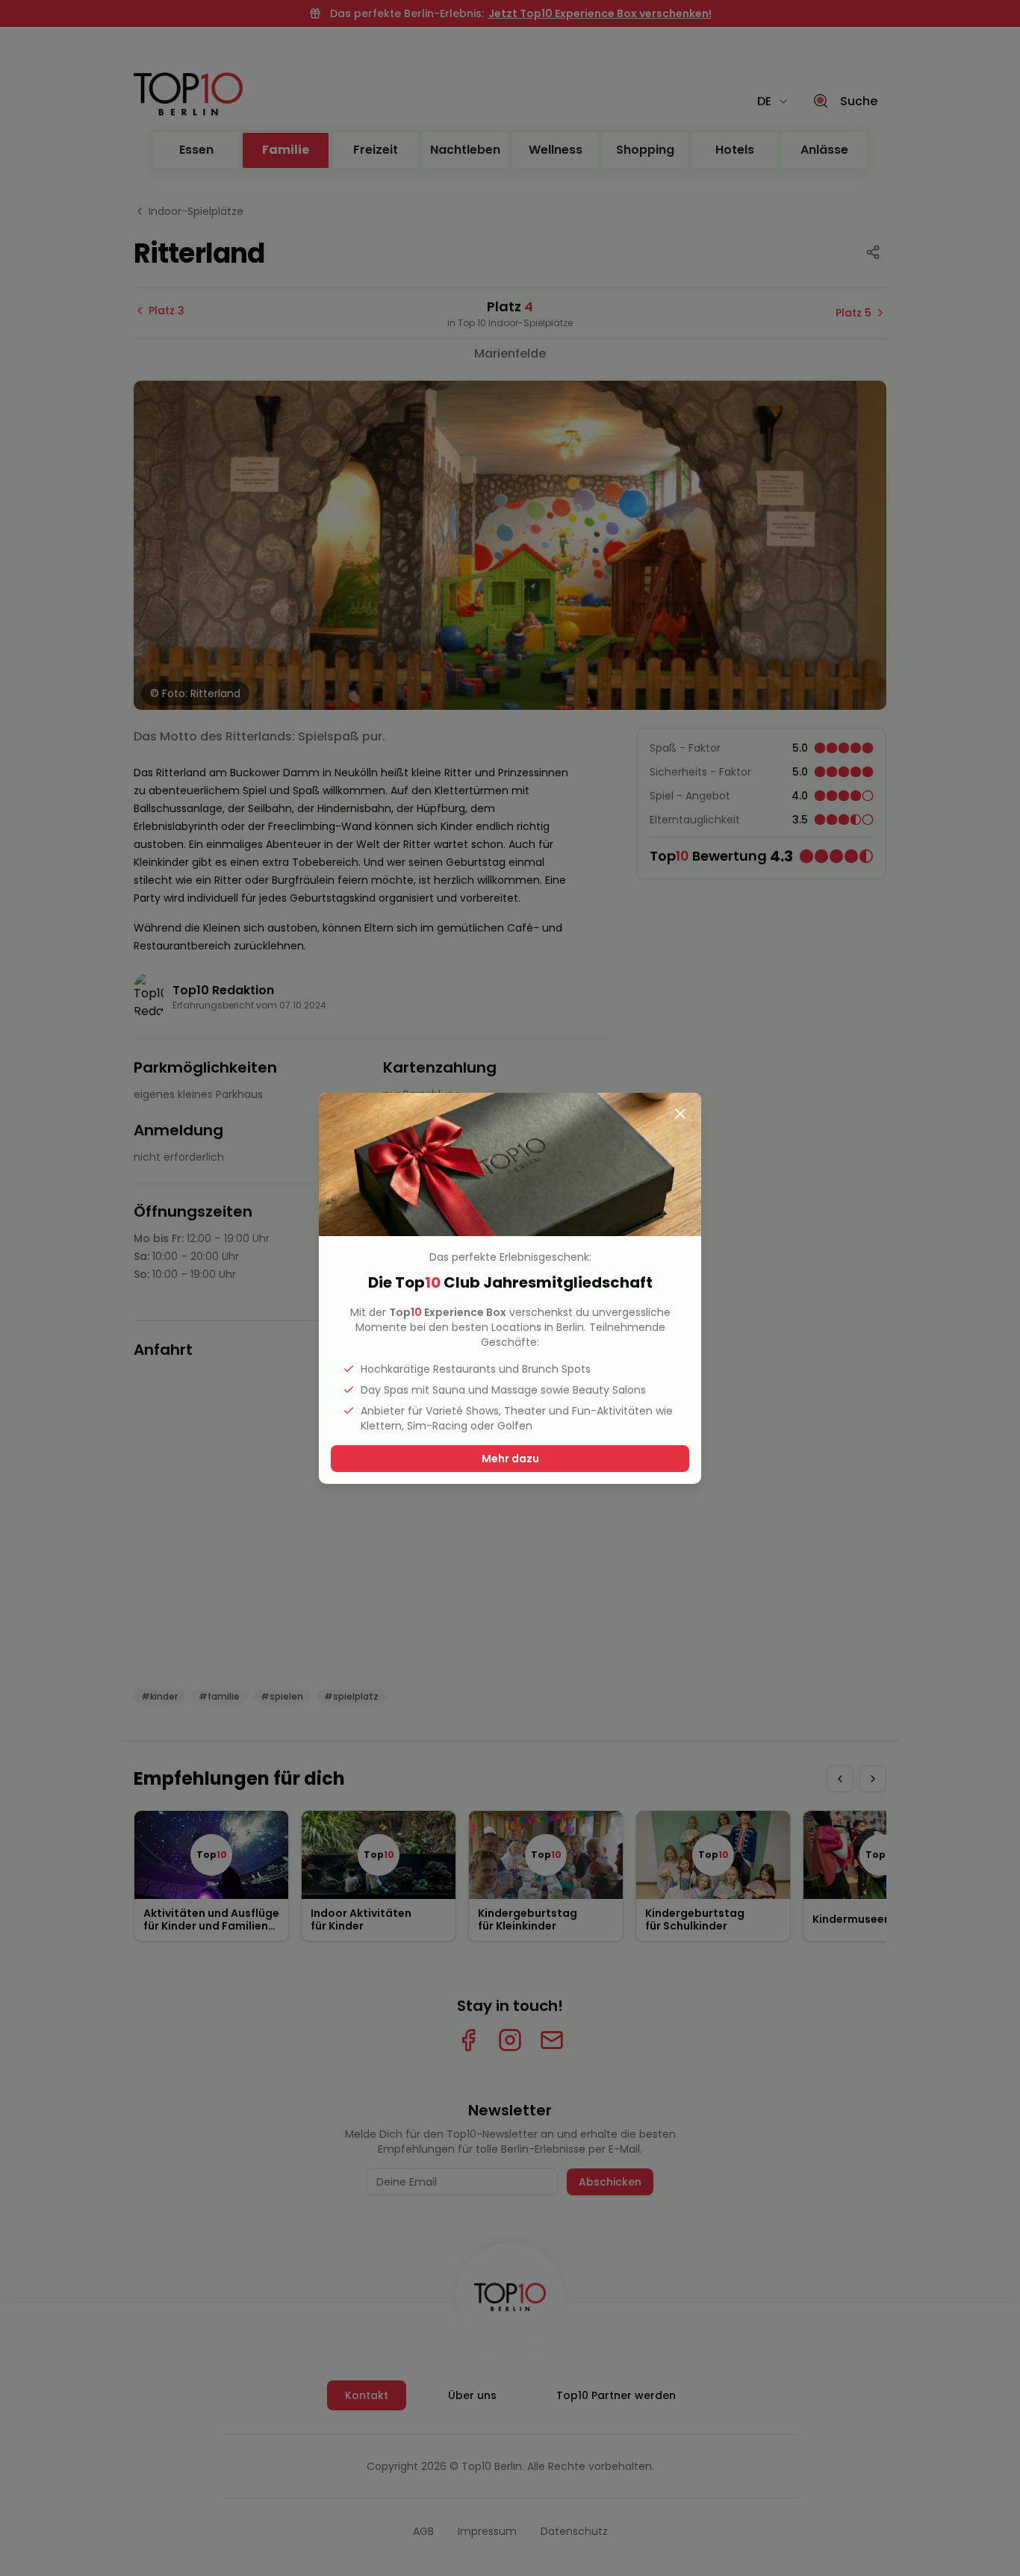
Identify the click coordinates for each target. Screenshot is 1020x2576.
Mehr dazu (510, 1459)
